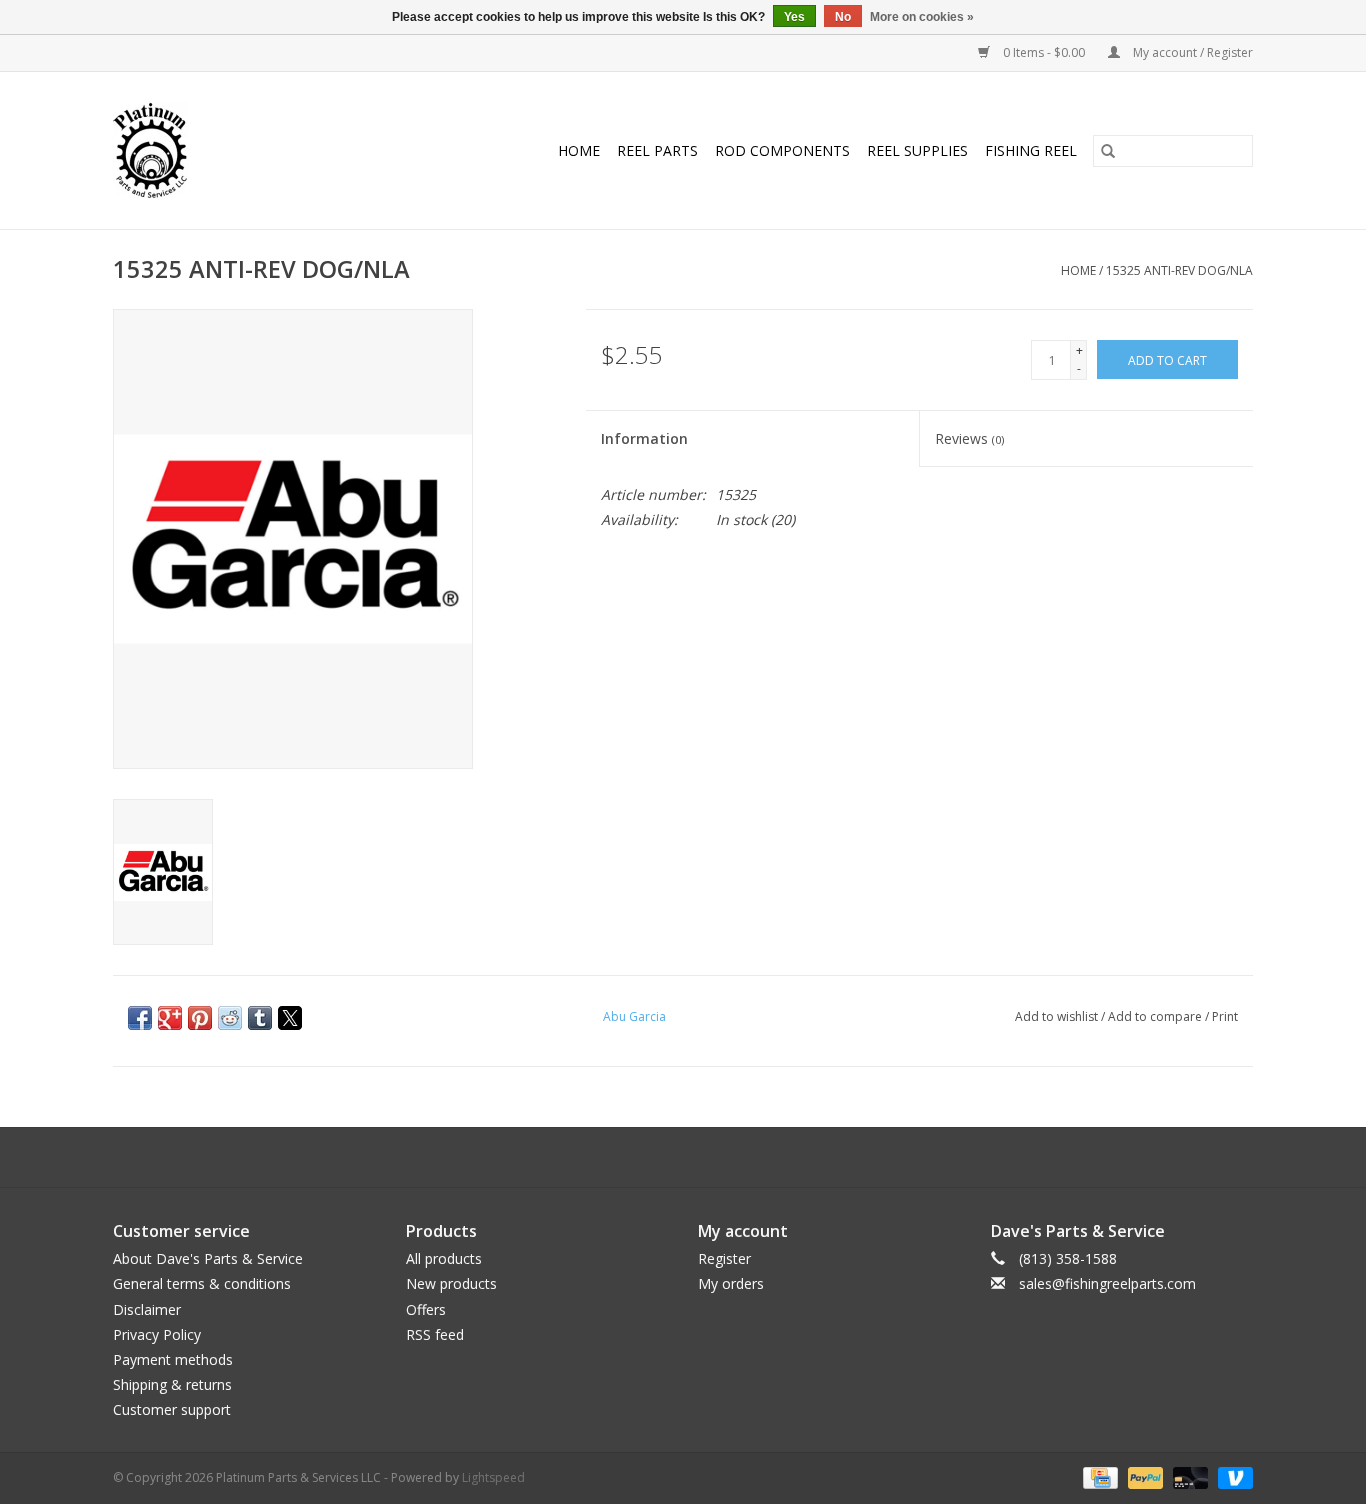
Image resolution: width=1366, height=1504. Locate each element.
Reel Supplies (917, 150)
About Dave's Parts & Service (208, 1258)
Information (644, 438)
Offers (426, 1309)
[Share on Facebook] (140, 1018)
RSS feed (435, 1334)
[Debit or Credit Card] (1188, 1477)
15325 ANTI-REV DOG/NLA (1179, 270)
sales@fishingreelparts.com (1107, 1283)
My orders (731, 1283)
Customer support (172, 1409)
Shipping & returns (172, 1384)
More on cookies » (922, 17)
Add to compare (1156, 1016)
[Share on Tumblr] (260, 1018)
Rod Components (782, 150)
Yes (794, 17)
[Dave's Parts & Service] (168, 150)
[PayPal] (1143, 1477)
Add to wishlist (1058, 1016)
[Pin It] (200, 1018)
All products (444, 1258)
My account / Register (1191, 52)
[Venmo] (1232, 1477)
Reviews (969, 438)
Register (724, 1258)
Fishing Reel (1031, 150)
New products (451, 1283)
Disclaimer (147, 1309)
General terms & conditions (202, 1283)
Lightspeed (493, 1477)
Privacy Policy (157, 1334)
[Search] (1108, 151)
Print (1225, 1016)
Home (579, 150)
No (843, 17)
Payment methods (173, 1359)
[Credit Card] (1098, 1477)
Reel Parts (657, 150)
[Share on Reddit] (230, 1018)
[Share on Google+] (170, 1018)
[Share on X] (290, 1018)
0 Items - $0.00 (1044, 52)
